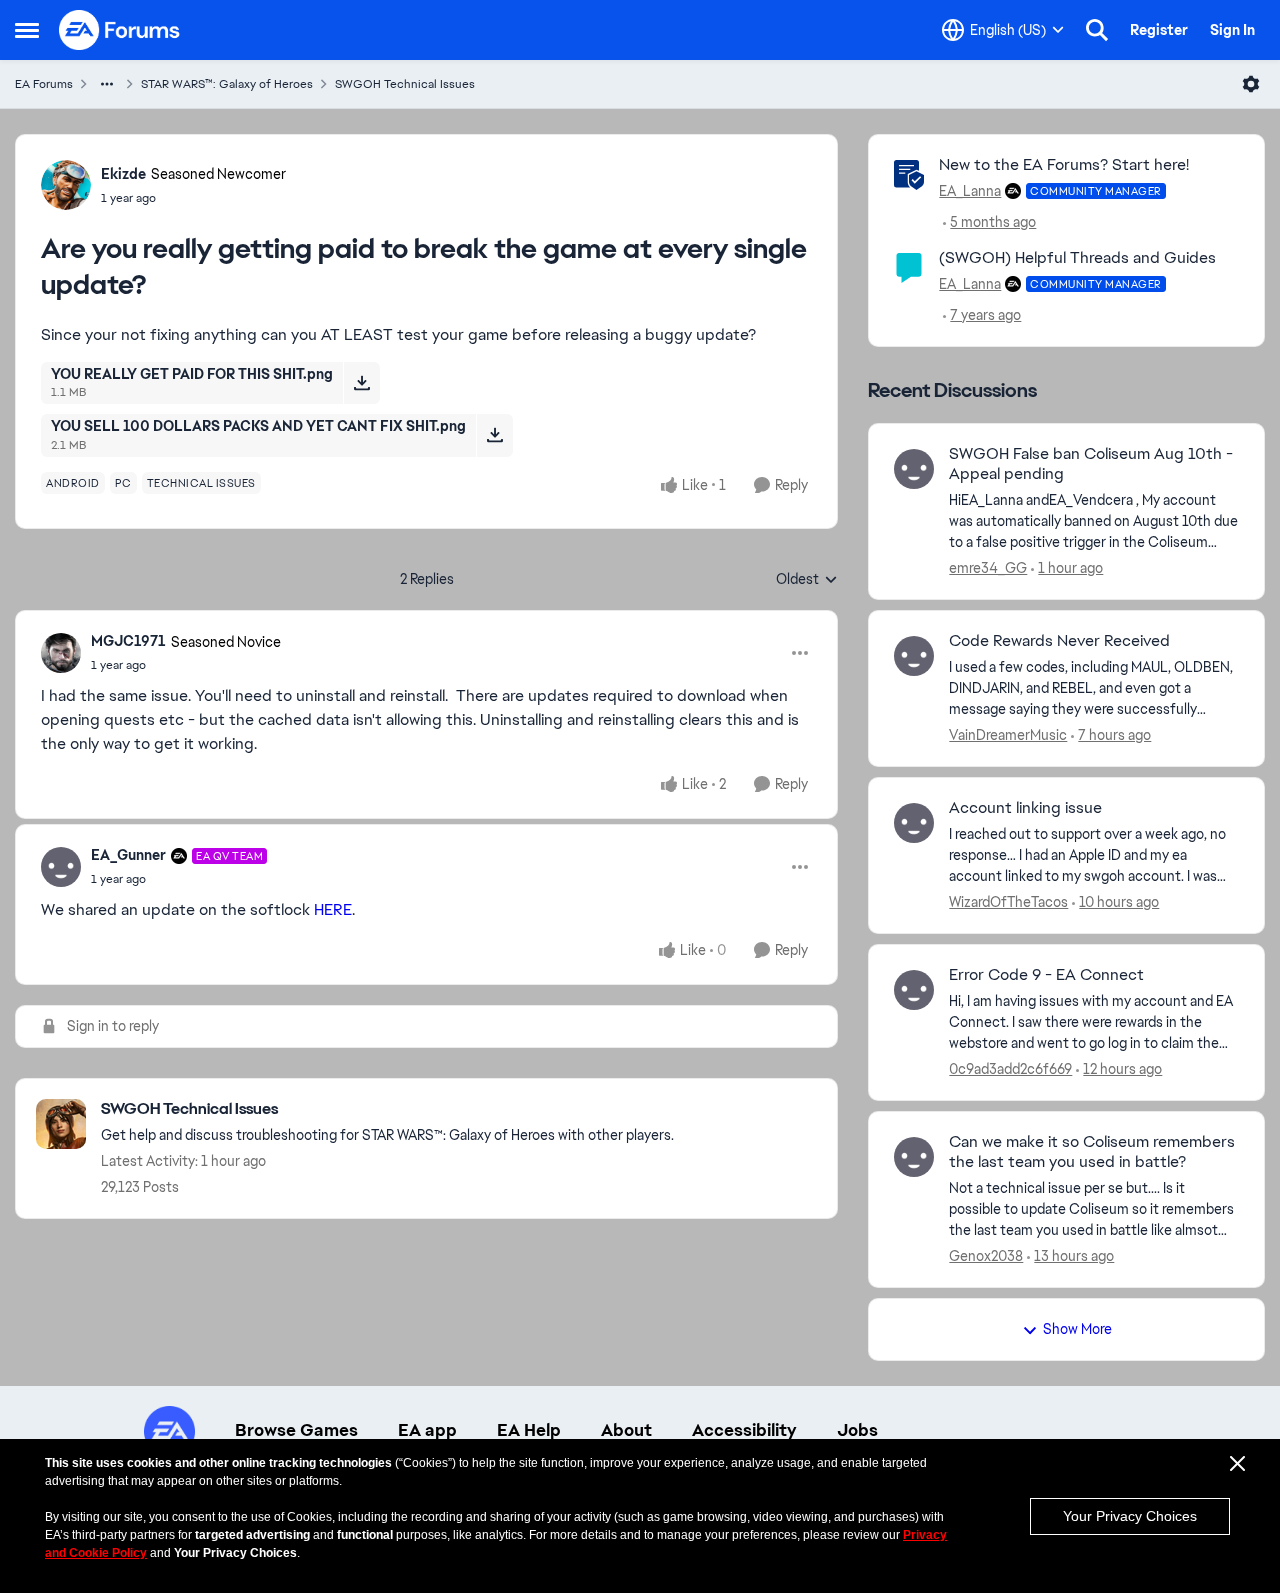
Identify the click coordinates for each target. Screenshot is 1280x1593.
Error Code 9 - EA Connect (1046, 975)
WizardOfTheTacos (1008, 902)
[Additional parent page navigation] (107, 84)
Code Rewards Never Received (1059, 641)
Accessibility (744, 1430)
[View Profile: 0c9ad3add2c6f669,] (914, 990)
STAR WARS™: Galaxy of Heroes (227, 84)
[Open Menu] (1251, 84)
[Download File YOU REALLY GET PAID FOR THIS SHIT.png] (361, 383)
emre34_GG (988, 568)
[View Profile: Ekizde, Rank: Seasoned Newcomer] (66, 185)
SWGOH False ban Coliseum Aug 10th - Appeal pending (1091, 464)
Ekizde (123, 174)
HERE (333, 909)
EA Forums (44, 84)
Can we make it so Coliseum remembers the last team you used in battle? (1092, 1152)
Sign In (1232, 30)
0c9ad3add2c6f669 (1010, 1069)
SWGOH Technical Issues (405, 84)
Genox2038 (986, 1256)
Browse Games (296, 1430)
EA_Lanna (970, 191)
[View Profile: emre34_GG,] (914, 469)
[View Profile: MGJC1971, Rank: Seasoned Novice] (61, 653)
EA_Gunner (128, 855)
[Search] (1097, 30)
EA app (427, 1430)
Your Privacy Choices (1130, 1516)
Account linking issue (1025, 808)
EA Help (529, 1430)
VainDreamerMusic (1008, 735)
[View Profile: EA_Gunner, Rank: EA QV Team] (61, 867)
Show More (1077, 1329)
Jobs (857, 1430)
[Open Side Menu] (27, 30)
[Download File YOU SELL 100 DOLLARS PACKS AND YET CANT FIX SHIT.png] (494, 435)
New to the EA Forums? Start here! (1064, 164)
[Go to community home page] (120, 30)
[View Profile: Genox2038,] (914, 1157)
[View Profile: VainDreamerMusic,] (914, 656)
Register (1159, 30)
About (626, 1430)
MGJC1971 (128, 641)
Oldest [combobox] (807, 580)
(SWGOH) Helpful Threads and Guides (1077, 257)
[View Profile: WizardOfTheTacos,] (914, 823)
